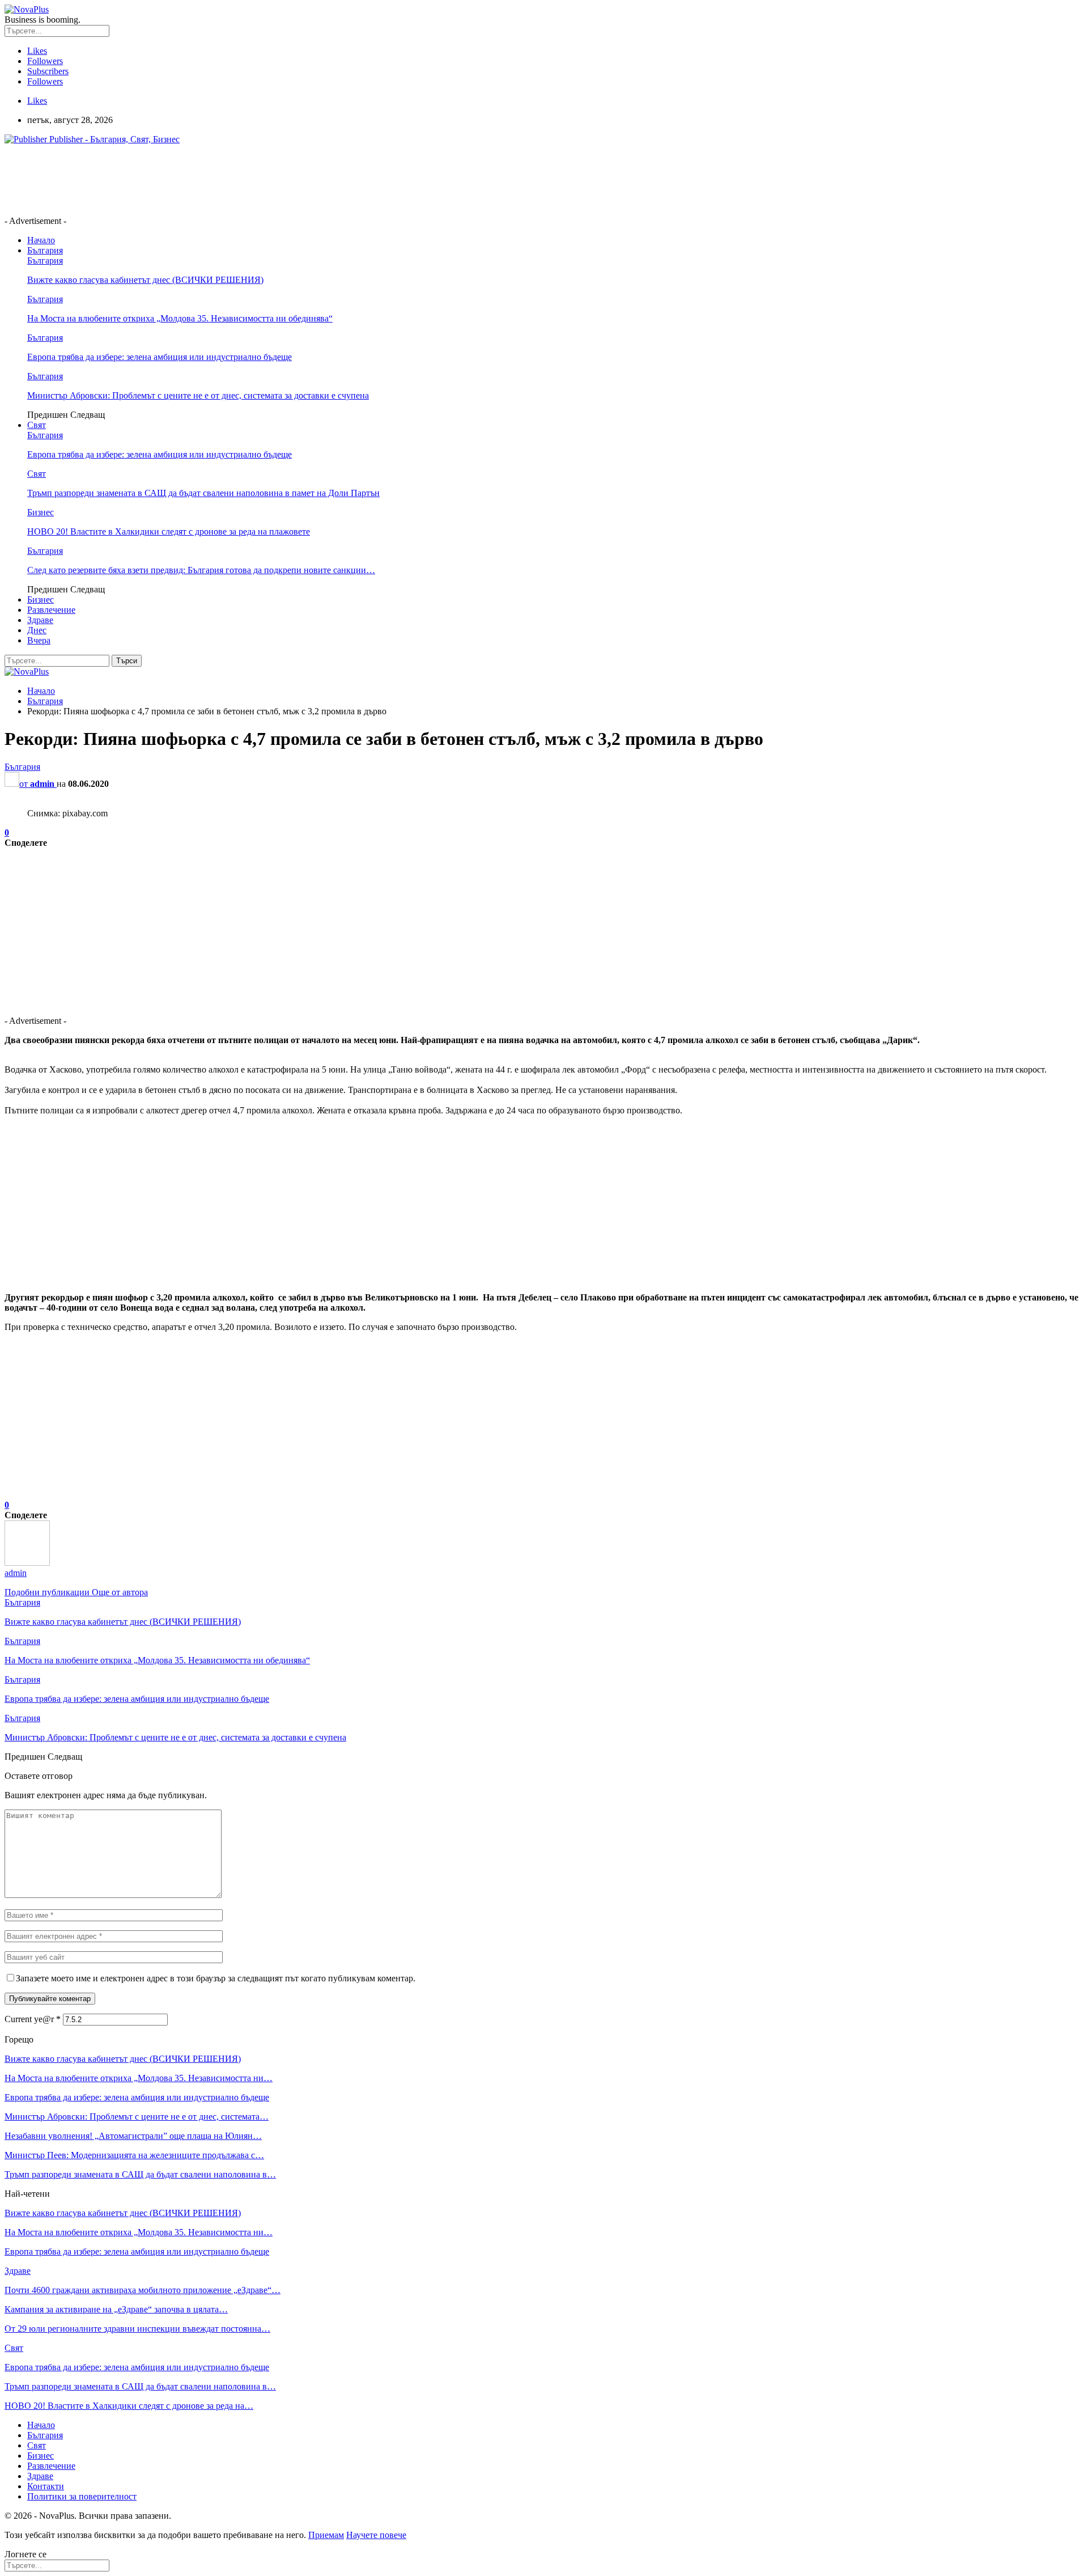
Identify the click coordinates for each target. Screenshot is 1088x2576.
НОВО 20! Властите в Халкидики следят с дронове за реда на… (129, 2406)
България (45, 250)
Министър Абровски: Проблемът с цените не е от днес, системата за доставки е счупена (198, 395)
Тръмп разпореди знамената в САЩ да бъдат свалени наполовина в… (140, 2174)
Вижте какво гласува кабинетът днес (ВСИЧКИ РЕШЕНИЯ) (145, 280)
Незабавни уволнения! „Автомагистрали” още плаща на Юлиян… (133, 2136)
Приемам (326, 2535)
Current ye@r (33, 2019)
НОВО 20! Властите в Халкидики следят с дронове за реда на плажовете (169, 531)
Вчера (39, 640)
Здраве (40, 620)
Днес (37, 630)
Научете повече (376, 2535)
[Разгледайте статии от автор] (27, 1563)
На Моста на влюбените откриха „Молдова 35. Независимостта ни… (139, 2078)
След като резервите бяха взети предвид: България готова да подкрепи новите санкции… (201, 570)
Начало (41, 240)
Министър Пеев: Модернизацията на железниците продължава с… (134, 2155)
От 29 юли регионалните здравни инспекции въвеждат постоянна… (137, 2329)
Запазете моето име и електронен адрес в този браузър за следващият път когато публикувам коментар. (216, 1978)
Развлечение (51, 610)
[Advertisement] (211, 179)
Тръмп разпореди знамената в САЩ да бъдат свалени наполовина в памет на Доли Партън (203, 493)
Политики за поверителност (82, 2496)
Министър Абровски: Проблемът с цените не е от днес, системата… (137, 2117)
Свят (37, 425)
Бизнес (41, 512)
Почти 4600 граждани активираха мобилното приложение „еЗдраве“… (143, 2290)
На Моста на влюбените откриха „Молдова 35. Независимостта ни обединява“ (180, 318)
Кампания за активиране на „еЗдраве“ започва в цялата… (116, 2309)
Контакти (46, 2486)
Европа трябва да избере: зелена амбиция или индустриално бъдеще (160, 357)
